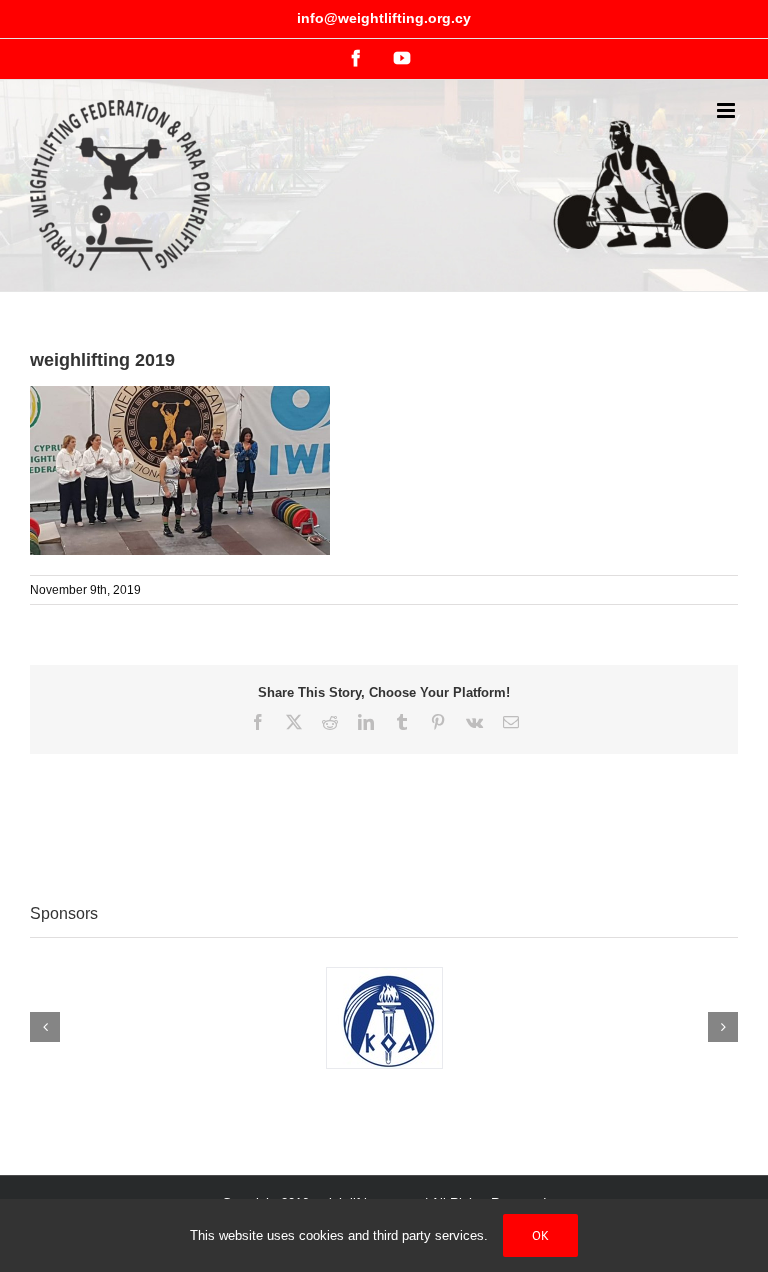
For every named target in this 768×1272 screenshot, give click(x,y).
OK (540, 1235)
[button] (45, 1027)
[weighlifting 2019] (180, 396)
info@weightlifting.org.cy (384, 18)
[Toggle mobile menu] (727, 110)
